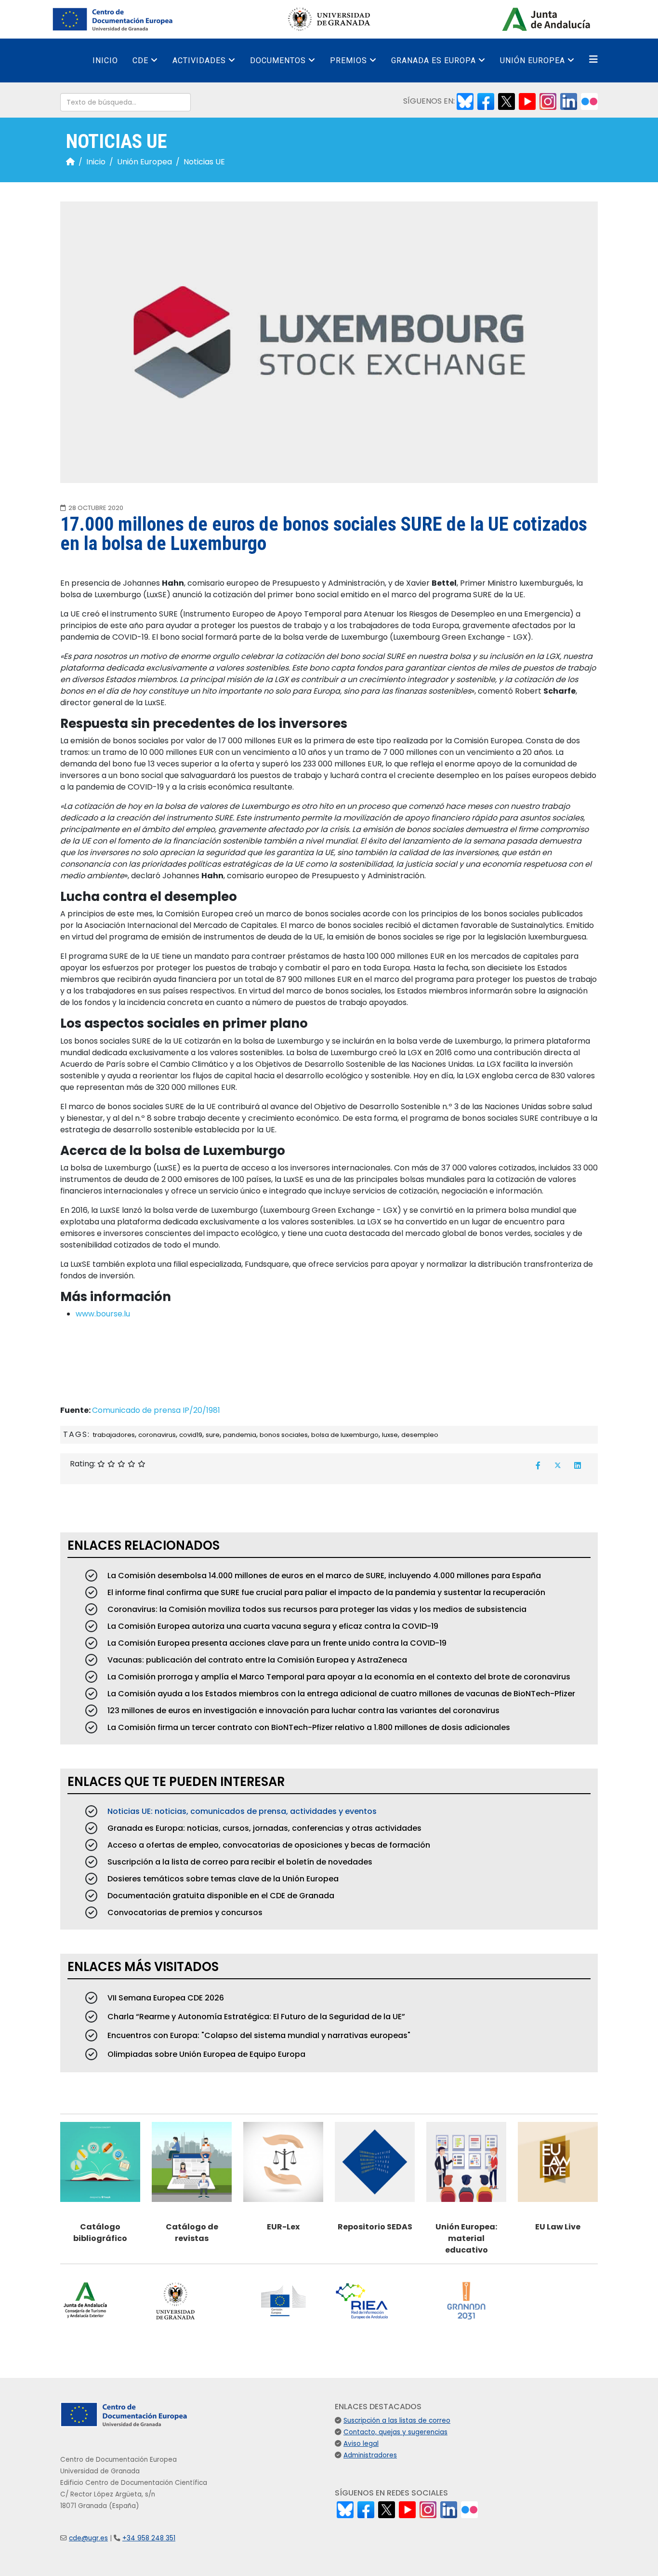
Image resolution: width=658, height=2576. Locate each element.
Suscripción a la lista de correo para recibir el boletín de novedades (239, 1862)
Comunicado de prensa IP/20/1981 (156, 1410)
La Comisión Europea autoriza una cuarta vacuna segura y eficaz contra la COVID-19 (272, 1626)
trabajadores (114, 1435)
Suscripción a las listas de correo (397, 2421)
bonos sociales (284, 1435)
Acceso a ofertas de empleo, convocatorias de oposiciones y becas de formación (268, 1845)
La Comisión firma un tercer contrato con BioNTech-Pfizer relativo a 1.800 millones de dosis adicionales (308, 1727)
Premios (349, 60)
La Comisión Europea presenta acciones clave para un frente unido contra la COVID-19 (276, 1643)
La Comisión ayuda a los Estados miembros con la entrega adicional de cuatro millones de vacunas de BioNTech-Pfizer (340, 1694)
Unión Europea (533, 60)
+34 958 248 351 (149, 2538)
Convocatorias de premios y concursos (184, 1912)
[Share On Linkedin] (578, 1465)
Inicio (105, 60)
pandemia (240, 1435)
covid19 (191, 1435)
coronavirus (157, 1435)
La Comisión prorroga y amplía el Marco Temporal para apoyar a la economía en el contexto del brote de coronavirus (338, 1677)
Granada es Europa (434, 60)
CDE (140, 60)
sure (213, 1435)
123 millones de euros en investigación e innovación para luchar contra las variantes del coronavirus (303, 1711)
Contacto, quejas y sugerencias (395, 2432)
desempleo (420, 1435)
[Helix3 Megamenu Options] (593, 60)
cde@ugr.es (88, 2538)
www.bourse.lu (103, 1314)
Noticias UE (204, 162)
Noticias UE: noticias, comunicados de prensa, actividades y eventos (241, 1811)
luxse (390, 1435)
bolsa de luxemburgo (345, 1435)
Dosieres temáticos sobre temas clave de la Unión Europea (222, 1879)
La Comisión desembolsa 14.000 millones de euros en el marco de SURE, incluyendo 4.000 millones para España (323, 1576)
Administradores (370, 2455)
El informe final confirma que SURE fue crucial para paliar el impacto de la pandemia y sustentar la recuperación (325, 1592)
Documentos (278, 60)
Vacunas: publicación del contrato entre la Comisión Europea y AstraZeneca (256, 1660)
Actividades (199, 60)
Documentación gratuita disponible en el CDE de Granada (220, 1896)
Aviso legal (361, 2444)
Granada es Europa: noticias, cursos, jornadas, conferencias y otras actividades (263, 1828)
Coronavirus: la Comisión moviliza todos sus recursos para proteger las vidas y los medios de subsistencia (316, 1609)
